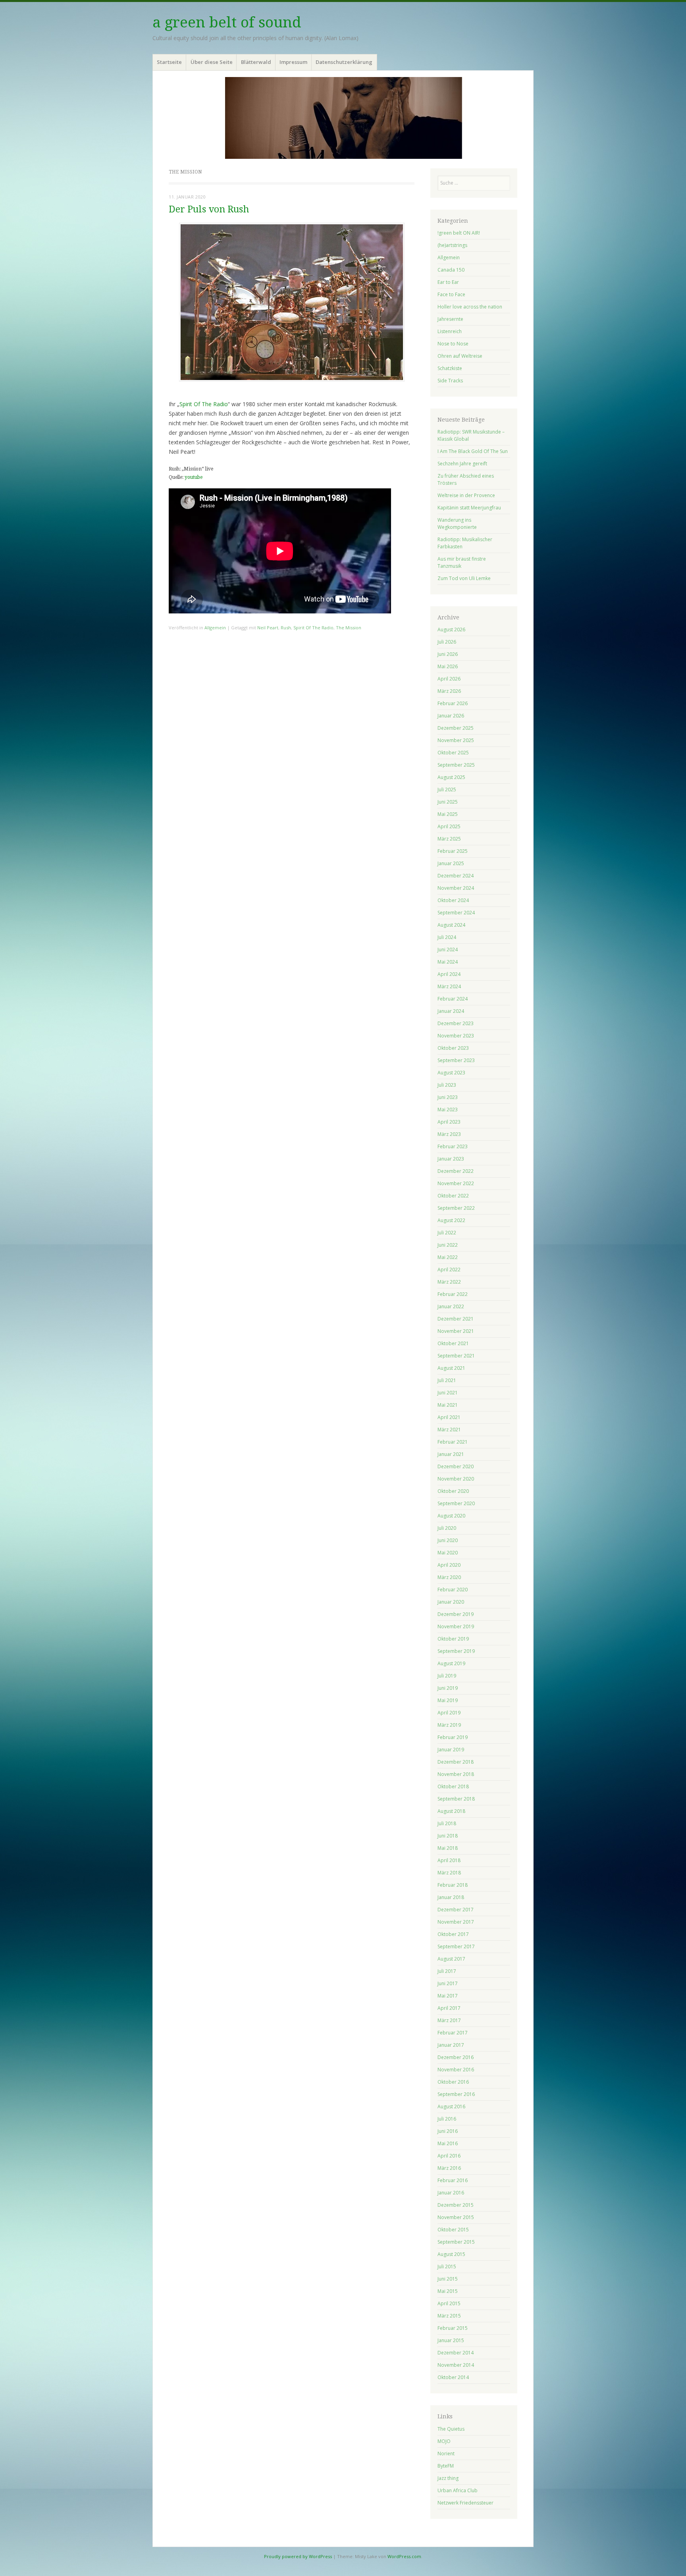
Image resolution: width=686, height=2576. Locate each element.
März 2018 (449, 1873)
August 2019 (451, 1663)
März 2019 (449, 1725)
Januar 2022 (451, 1306)
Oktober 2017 (453, 1934)
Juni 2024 (448, 950)
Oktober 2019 (453, 1639)
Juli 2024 (447, 937)
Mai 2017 (448, 1996)
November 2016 (456, 2070)
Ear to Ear (448, 282)
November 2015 (456, 2217)
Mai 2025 (448, 814)
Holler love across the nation (470, 307)
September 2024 (456, 913)
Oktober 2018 (453, 1786)
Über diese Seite (212, 62)
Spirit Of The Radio (204, 404)
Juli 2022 (447, 1233)
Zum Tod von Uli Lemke (464, 578)
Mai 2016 (448, 2143)
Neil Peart (268, 628)
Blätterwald (256, 62)
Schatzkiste (450, 368)
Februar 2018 (453, 1885)
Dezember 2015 (456, 2205)
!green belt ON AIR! (459, 233)
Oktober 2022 (453, 1196)
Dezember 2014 (456, 2353)
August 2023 (451, 1073)
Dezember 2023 (456, 1023)
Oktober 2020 (453, 1491)
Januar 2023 (451, 1159)
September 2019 (456, 1651)
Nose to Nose (453, 344)
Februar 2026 (453, 703)
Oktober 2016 (453, 2082)
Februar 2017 (453, 2033)
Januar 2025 (451, 863)
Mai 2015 (448, 2291)
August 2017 (451, 1959)
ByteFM (446, 2466)
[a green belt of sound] (343, 118)
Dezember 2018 (456, 1762)
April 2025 (449, 826)
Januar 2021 (451, 1454)
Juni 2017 (448, 1983)
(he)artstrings (452, 245)
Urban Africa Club (458, 2490)
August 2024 (451, 925)
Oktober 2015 (453, 2230)
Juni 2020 (448, 1540)
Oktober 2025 (453, 753)
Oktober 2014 (453, 2377)
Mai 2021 (448, 1405)
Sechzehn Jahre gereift (462, 464)
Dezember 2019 (456, 1614)
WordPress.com (404, 2556)
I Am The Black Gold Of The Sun (473, 451)
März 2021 (449, 1430)
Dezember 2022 (456, 1171)
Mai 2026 (448, 666)
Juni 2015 (448, 2279)
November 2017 (456, 1922)
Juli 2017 (447, 1971)
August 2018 (451, 1811)
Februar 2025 (453, 851)
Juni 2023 (448, 1097)
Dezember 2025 (456, 728)
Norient (446, 2454)
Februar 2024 (453, 999)
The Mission (349, 628)
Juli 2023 (447, 1085)
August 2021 (451, 1368)
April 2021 (449, 1417)
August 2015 (451, 2254)
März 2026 (449, 691)
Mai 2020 (448, 1553)
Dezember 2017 (456, 1910)
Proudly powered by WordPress (298, 2556)
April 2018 (449, 1860)
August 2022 (451, 1220)
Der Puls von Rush (209, 209)
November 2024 (456, 888)
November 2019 (456, 1626)
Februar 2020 (453, 1590)
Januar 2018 (451, 1897)
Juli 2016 (447, 2119)
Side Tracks (450, 381)
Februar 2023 (453, 1146)
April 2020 (449, 1565)
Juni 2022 (448, 1245)
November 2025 (456, 740)
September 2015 (456, 2242)
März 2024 (449, 986)
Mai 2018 (448, 1848)
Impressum (293, 62)
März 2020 (449, 1577)
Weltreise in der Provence (466, 495)
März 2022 (449, 1282)
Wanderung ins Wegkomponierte (457, 523)
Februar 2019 (453, 1737)
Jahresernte (450, 319)
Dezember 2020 (456, 1466)
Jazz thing (448, 2478)
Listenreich (450, 331)
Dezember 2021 (456, 1319)
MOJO (444, 2441)
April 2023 (449, 1122)
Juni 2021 (448, 1393)
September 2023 (456, 1060)
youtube (194, 477)
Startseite (169, 62)
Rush (286, 628)
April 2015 (449, 2303)
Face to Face (451, 294)
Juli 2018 (447, 1823)
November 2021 (456, 1331)
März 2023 (449, 1134)
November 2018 (456, 1774)
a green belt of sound (227, 22)
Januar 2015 (451, 2340)
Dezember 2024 (456, 876)
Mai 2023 (448, 1110)
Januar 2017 (451, 2045)
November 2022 (456, 1183)
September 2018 (456, 1799)
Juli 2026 (447, 642)
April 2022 (449, 1270)
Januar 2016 (451, 2193)
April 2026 (449, 679)
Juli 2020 (447, 1528)
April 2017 (449, 2008)
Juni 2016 (448, 2131)
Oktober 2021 (453, 1343)
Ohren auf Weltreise (460, 356)
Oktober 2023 (453, 1048)
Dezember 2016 (456, 2057)
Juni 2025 (448, 802)
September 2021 (456, 1356)
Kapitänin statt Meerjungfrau (469, 508)
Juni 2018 (448, 1836)
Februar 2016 (453, 2180)
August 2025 (451, 777)
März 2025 (449, 839)
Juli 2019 (447, 1676)
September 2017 (456, 1946)
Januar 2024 (451, 1011)
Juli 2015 (447, 2267)
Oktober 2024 (453, 900)
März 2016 (449, 2168)
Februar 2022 (453, 1294)
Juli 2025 (447, 790)
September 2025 (456, 765)
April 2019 (449, 1713)
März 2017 (449, 2020)
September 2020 (456, 1503)
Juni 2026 (448, 654)
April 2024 (449, 974)
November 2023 (456, 1036)
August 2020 (451, 1516)
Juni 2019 (448, 1688)
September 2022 (456, 1208)
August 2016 (451, 2106)
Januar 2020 (451, 1602)
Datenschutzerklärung (344, 62)
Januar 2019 (451, 1750)
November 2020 (456, 1479)
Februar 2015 (453, 2328)
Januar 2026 (451, 716)
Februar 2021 (453, 1442)
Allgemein (215, 628)
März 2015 (449, 2316)
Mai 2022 (448, 1257)
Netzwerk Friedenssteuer (465, 2503)
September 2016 (456, 2094)
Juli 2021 (447, 1380)
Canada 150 (451, 270)
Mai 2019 (448, 1700)
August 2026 (451, 630)
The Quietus (451, 2429)
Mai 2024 (448, 962)
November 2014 (456, 2365)
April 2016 (449, 2156)
